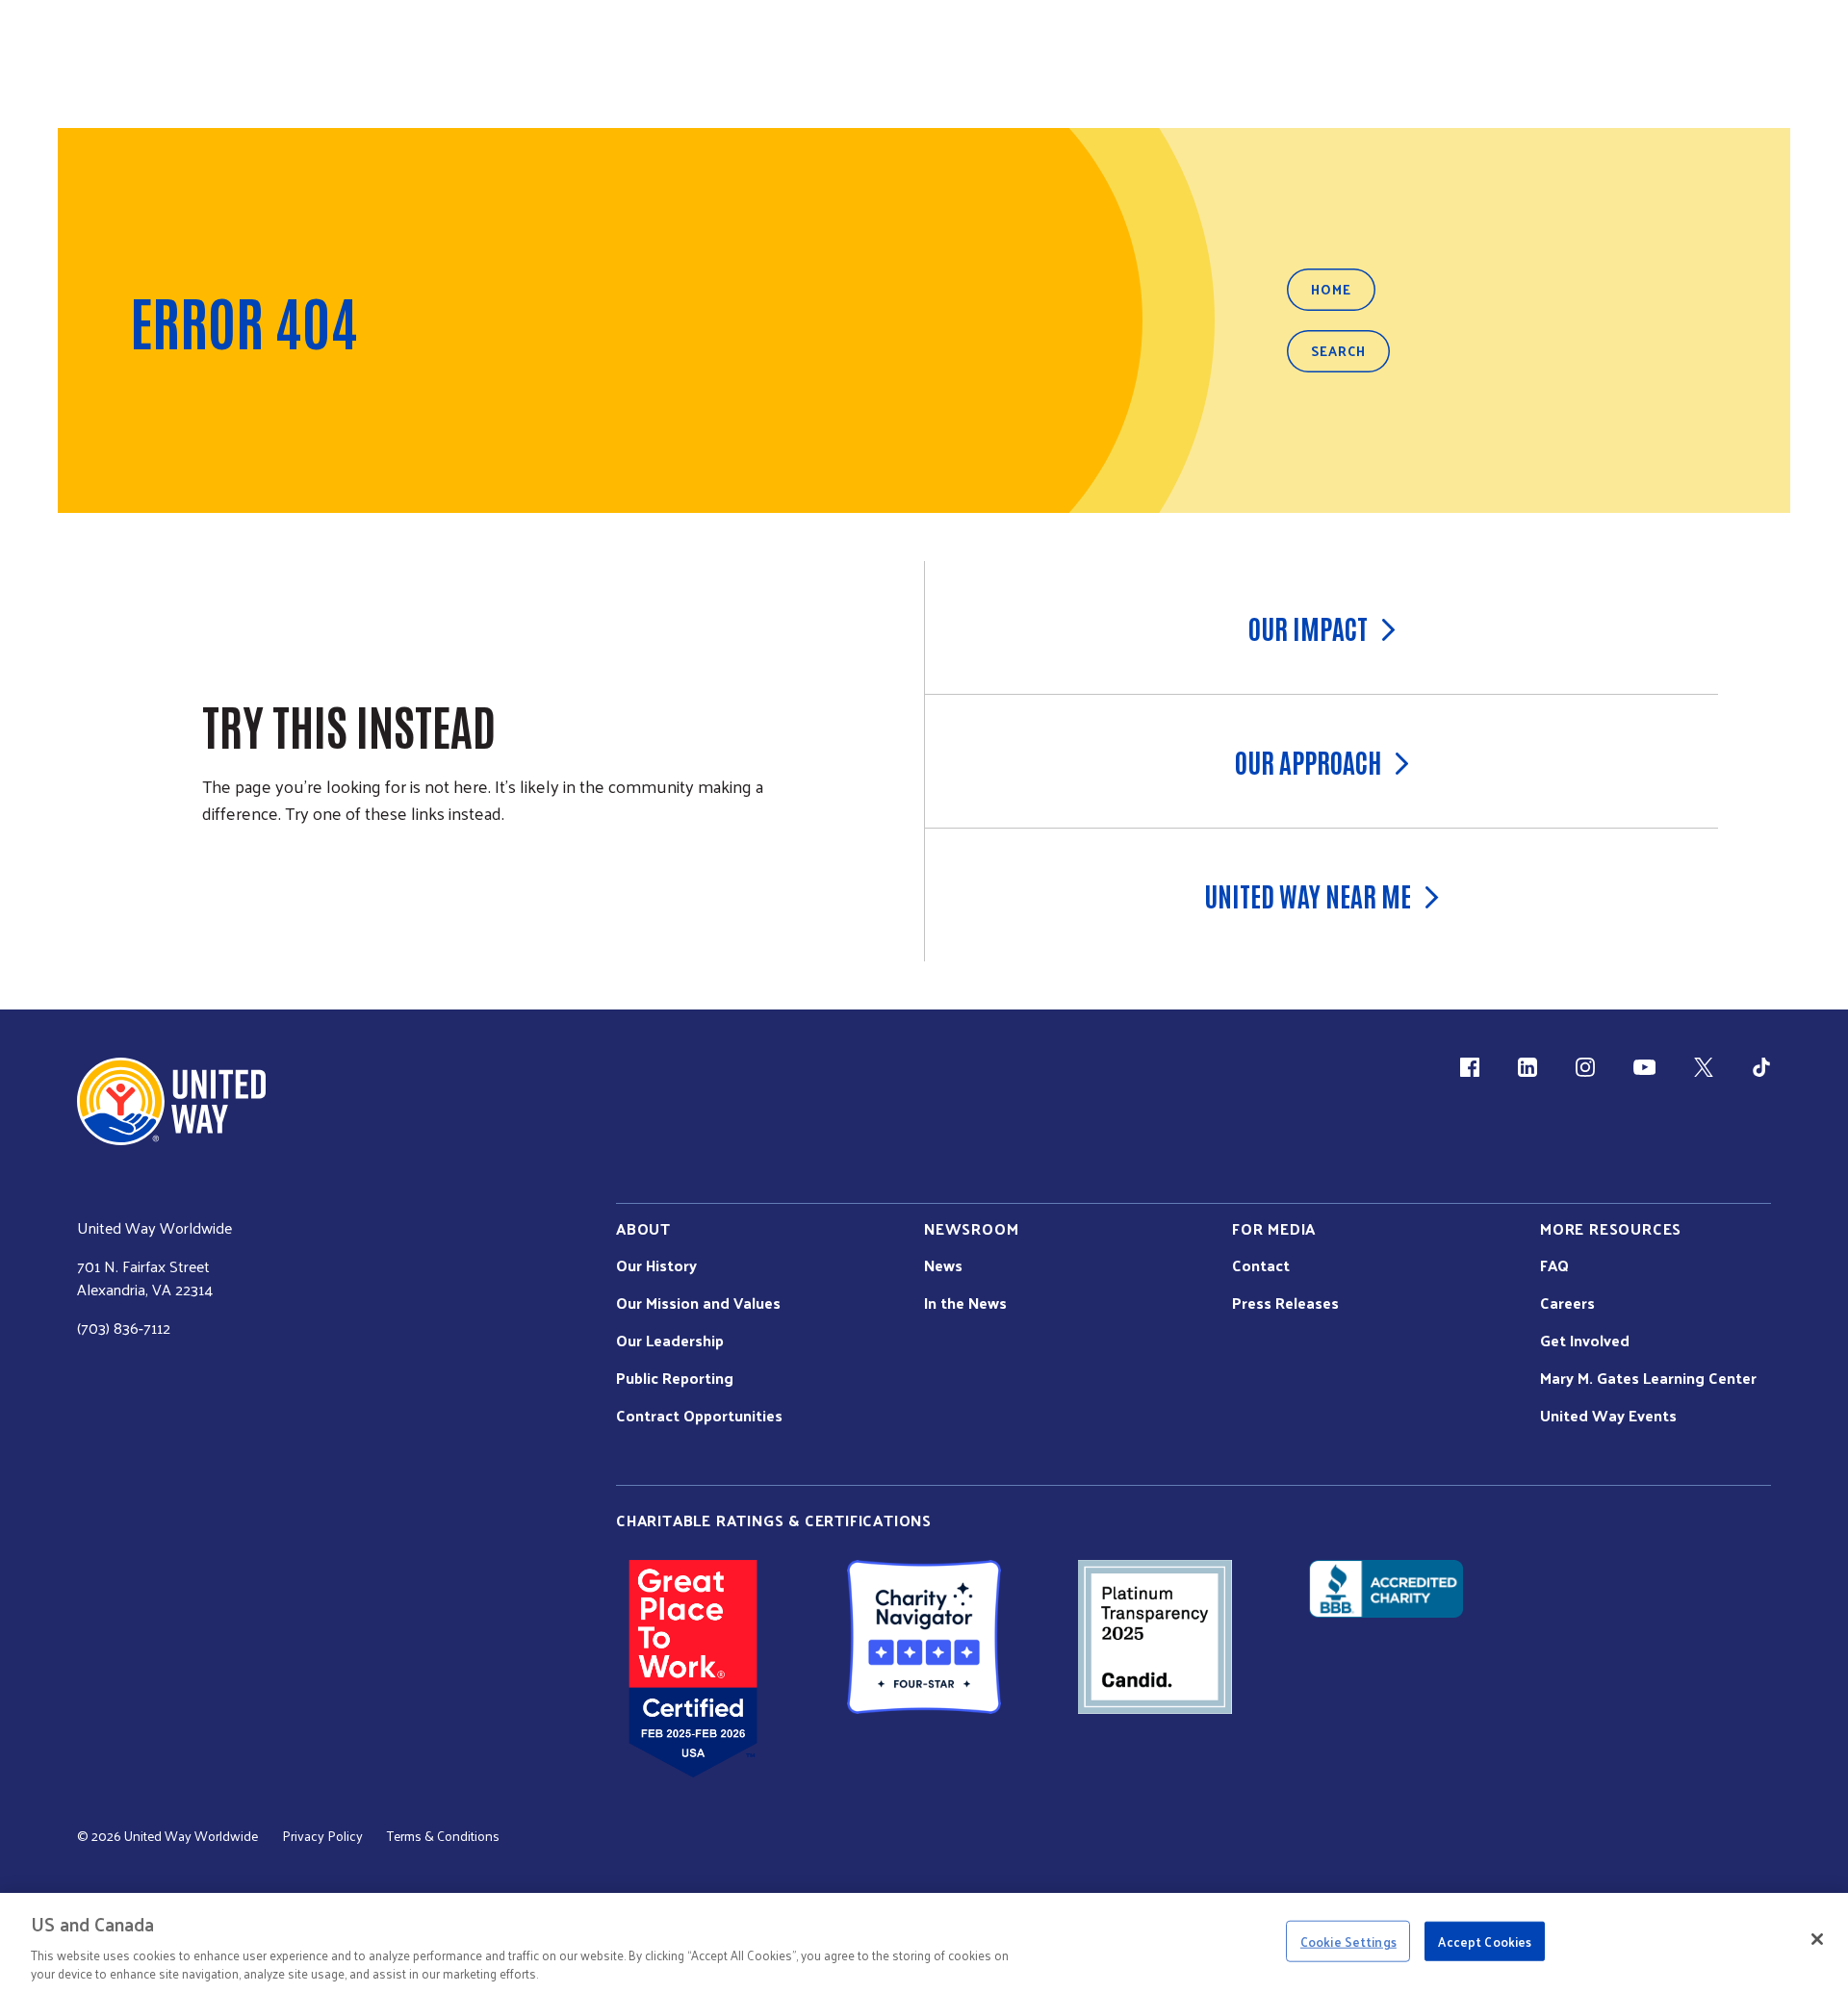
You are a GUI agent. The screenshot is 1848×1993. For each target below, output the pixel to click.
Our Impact (1308, 627)
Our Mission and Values (698, 1303)
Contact (1261, 1265)
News (943, 1265)
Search (1338, 351)
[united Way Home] (171, 1101)
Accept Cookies (1485, 1942)
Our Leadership (670, 1341)
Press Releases (1285, 1303)
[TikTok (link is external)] (1761, 1067)
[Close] (1817, 1939)
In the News (965, 1303)
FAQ (1554, 1265)
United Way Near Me (1308, 895)
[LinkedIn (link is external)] (1527, 1067)
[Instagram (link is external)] (1585, 1067)
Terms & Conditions (443, 1836)
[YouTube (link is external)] (1644, 1067)
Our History (656, 1265)
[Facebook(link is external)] (1470, 1067)
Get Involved (1585, 1341)
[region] (924, 1943)
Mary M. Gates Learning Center (1648, 1378)
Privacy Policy (322, 1836)
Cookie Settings (1348, 1942)
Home (1331, 289)
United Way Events (1608, 1416)
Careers (1567, 1303)
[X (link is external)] (1704, 1067)
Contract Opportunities (699, 1416)
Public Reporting (675, 1378)
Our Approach (1308, 761)
